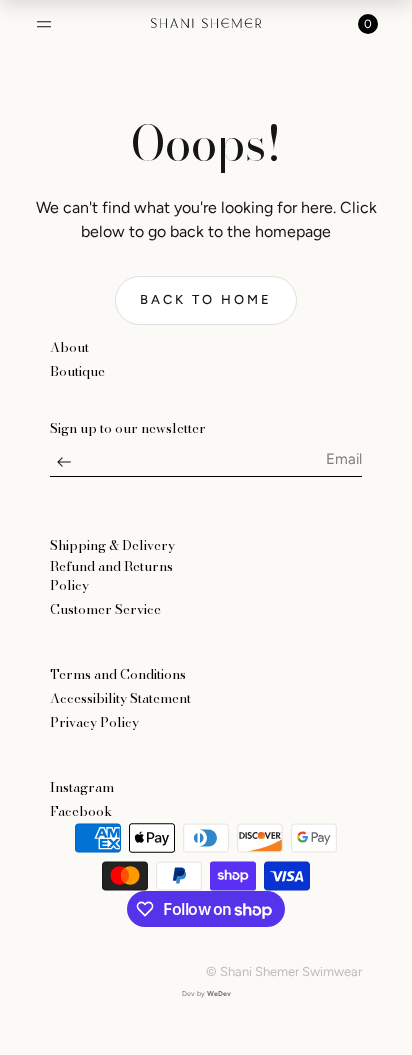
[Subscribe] (64, 467)
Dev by (206, 993)
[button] (44, 24)
